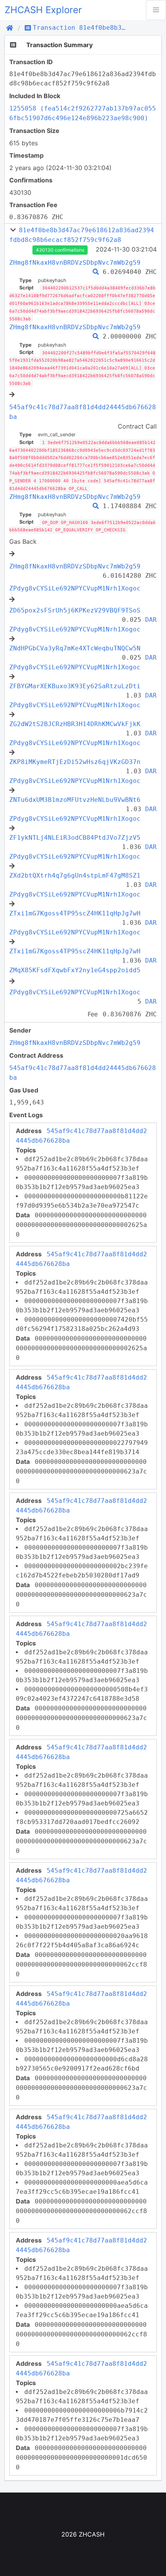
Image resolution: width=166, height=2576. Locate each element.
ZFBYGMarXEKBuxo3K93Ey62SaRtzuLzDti (75, 686)
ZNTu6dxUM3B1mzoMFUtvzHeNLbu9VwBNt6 (75, 800)
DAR (151, 620)
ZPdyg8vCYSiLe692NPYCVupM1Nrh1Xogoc (75, 588)
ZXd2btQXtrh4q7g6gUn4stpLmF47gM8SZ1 (75, 875)
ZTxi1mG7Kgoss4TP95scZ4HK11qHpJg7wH (75, 913)
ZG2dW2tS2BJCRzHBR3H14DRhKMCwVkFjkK (75, 724)
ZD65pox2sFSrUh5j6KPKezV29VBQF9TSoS (75, 610)
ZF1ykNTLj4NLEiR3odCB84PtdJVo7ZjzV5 (75, 838)
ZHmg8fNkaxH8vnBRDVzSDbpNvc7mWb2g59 (75, 263)
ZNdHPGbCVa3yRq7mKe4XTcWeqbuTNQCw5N (75, 648)
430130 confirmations (60, 250)
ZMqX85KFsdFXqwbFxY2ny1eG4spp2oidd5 (75, 970)
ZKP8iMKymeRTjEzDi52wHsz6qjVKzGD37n (75, 762)
